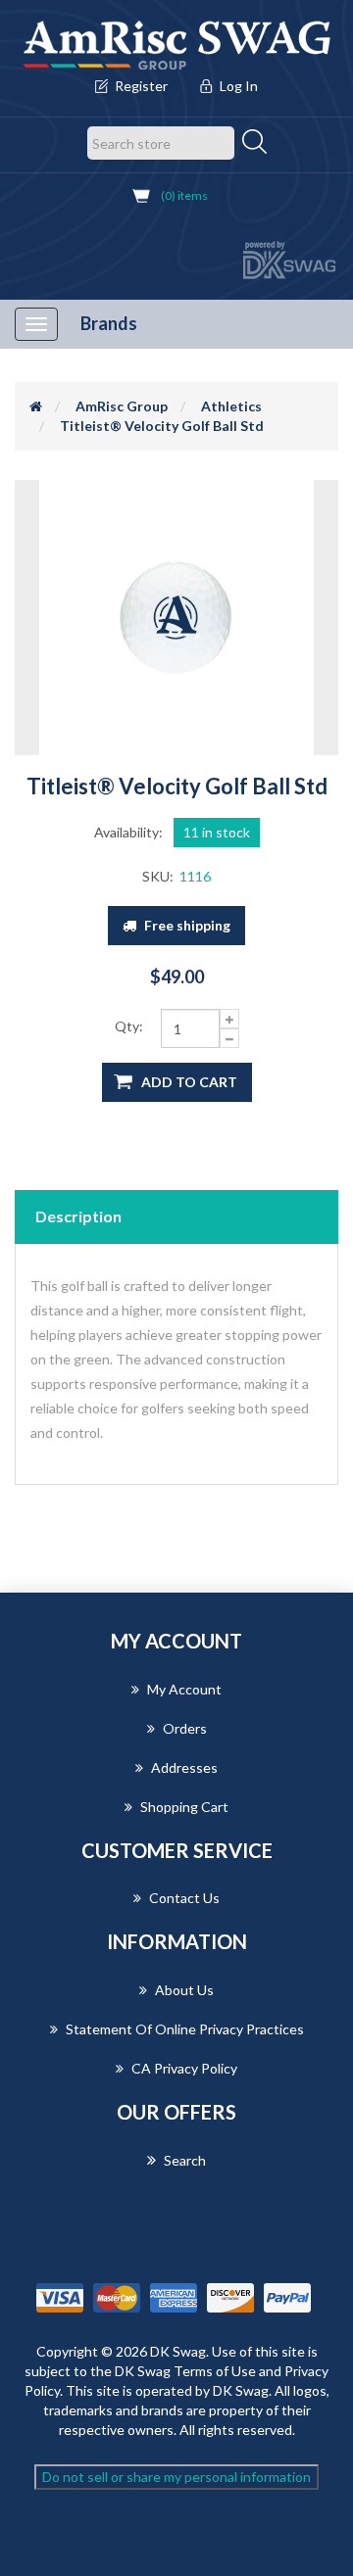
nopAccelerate (209, 2536)
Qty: (129, 1026)
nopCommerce (215, 2253)
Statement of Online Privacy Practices (185, 2029)
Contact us (184, 1898)
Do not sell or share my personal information (176, 2477)
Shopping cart (184, 1807)
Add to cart (189, 1082)
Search (185, 2160)
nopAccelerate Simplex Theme (176, 2509)
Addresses (184, 1767)
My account (184, 1689)
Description (78, 1216)
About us (184, 1990)
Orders (185, 1728)
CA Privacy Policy (184, 2068)
